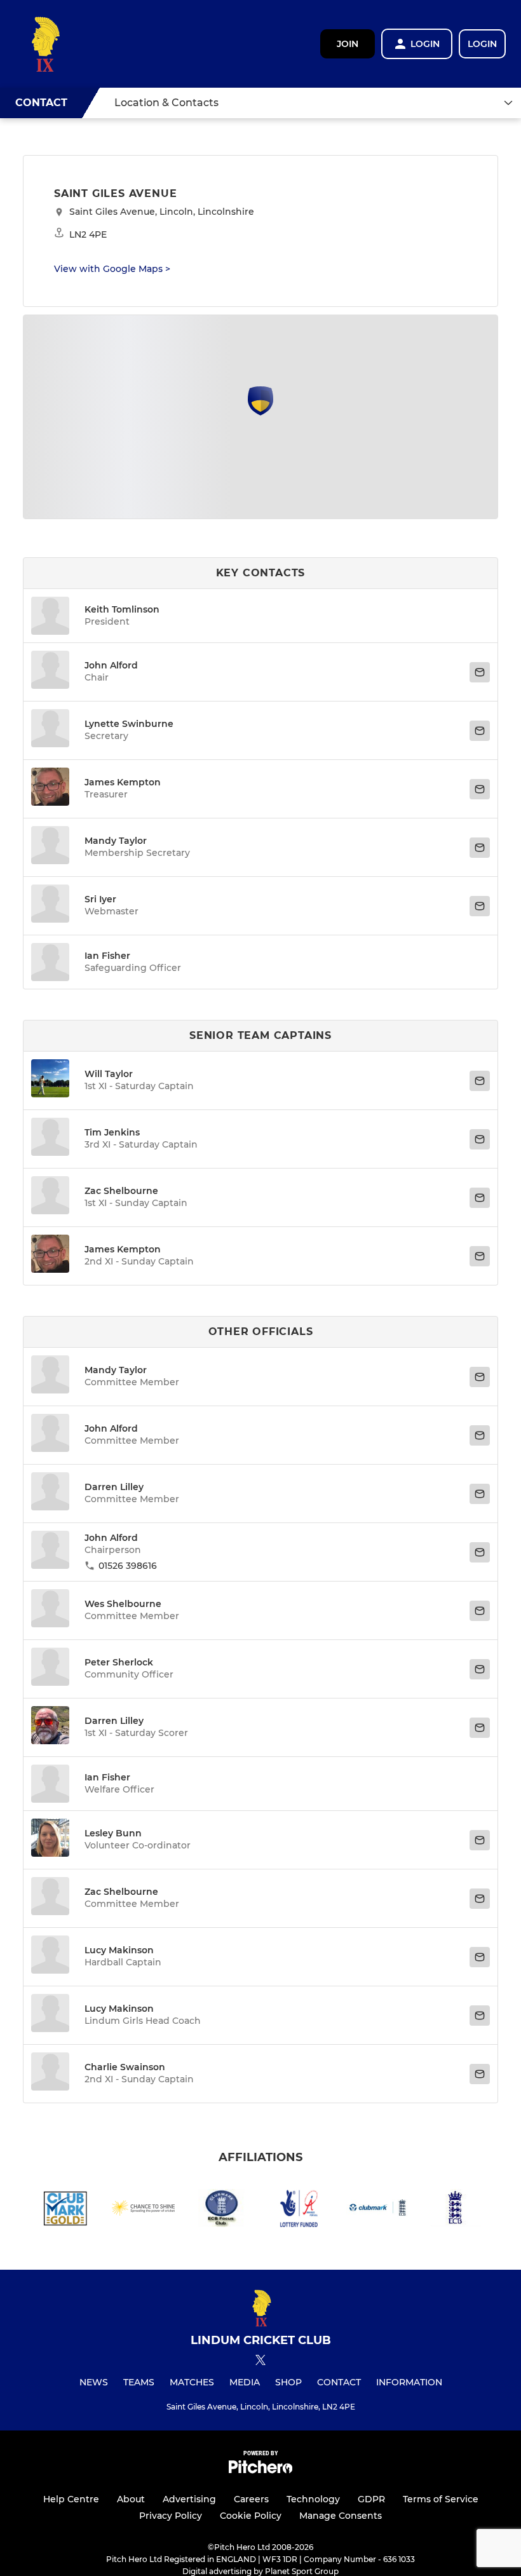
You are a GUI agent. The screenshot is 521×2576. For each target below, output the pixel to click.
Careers (251, 2499)
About (131, 2499)
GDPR (371, 2499)
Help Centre (71, 2499)
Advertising (189, 2499)
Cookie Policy (251, 2516)
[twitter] (260, 2362)
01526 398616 (128, 1566)
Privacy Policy (171, 2516)
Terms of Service (441, 2499)
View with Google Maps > (112, 269)
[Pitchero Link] (260, 2470)
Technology (313, 2499)
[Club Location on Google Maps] (260, 412)
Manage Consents (341, 2516)
